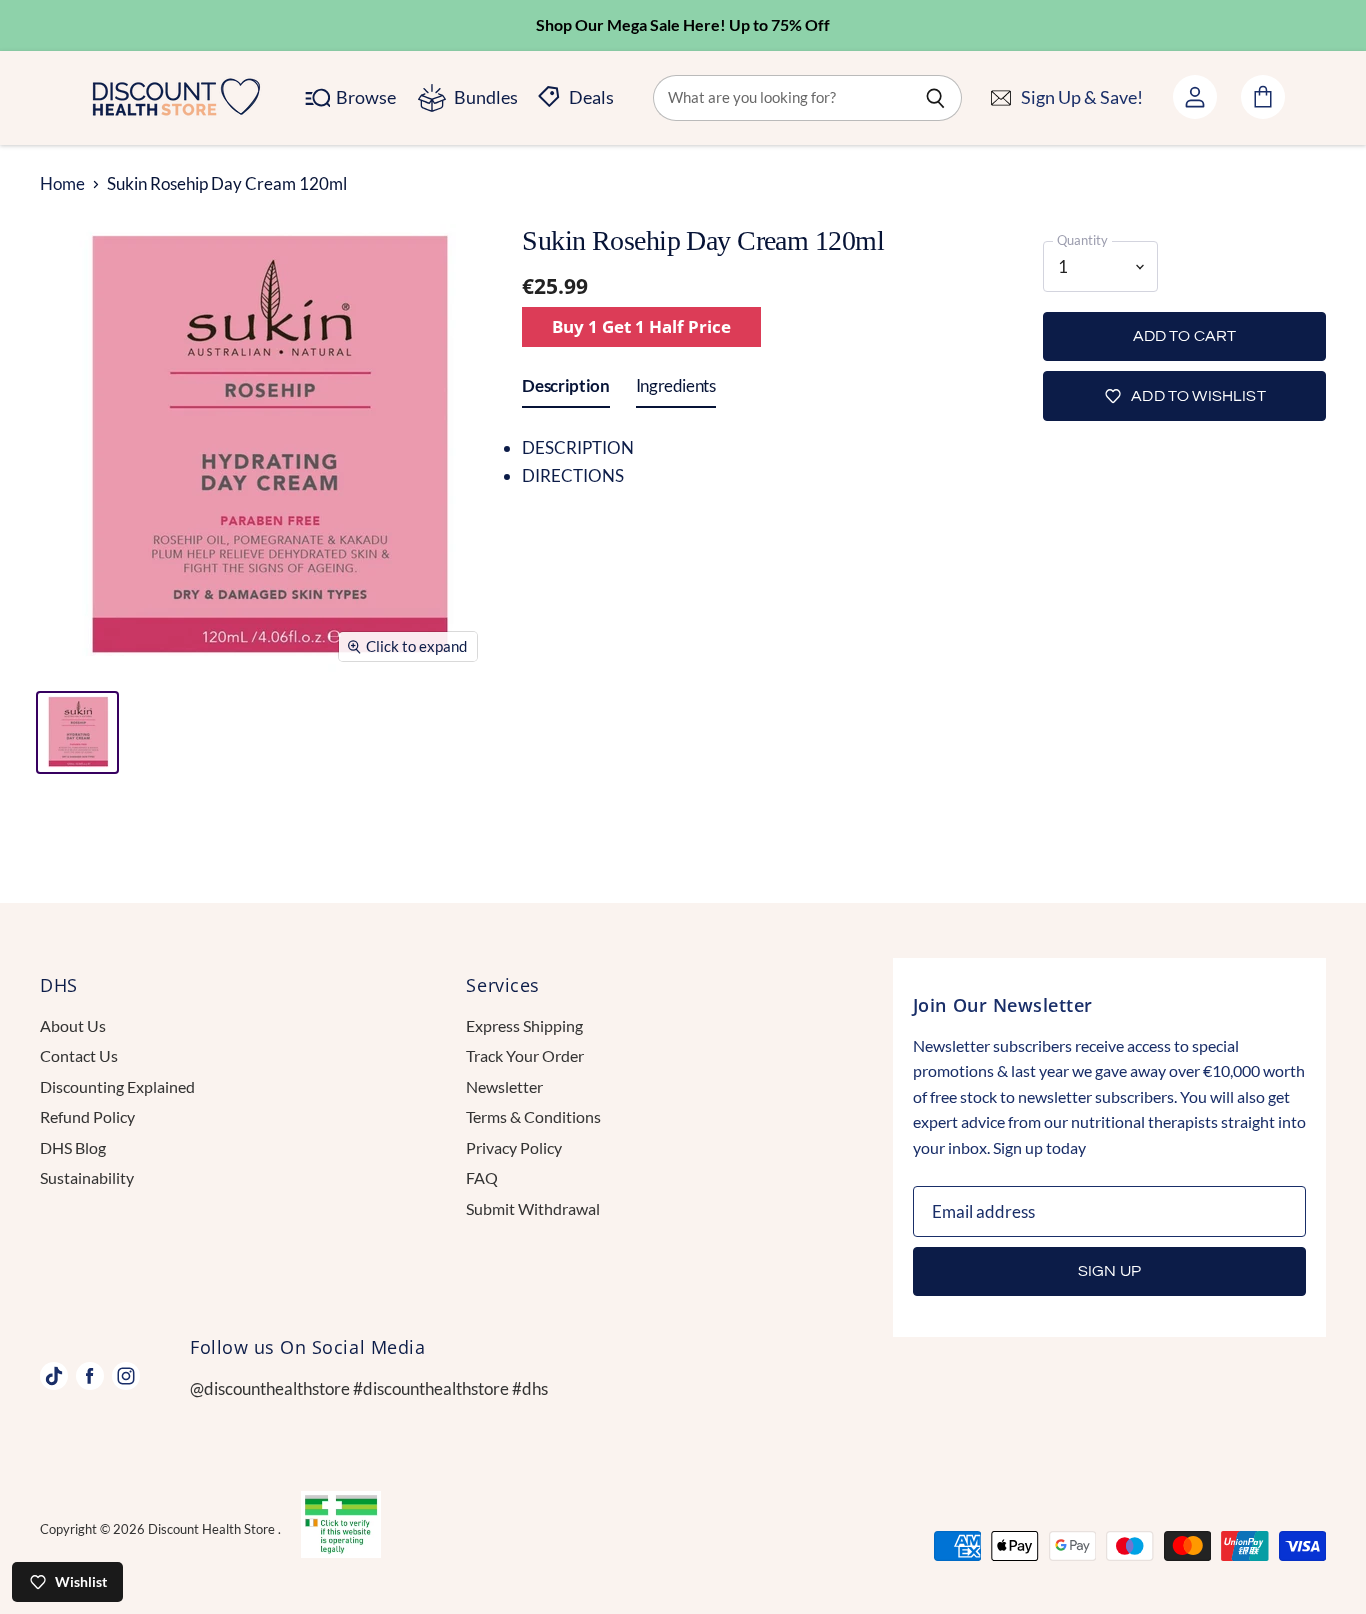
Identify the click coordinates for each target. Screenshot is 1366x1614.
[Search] (935, 98)
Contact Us (79, 1055)
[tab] (565, 390)
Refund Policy (87, 1116)
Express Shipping (524, 1025)
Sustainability (87, 1177)
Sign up (1109, 1271)
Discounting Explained (117, 1086)
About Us (73, 1025)
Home (62, 184)
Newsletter (504, 1086)
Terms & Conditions (533, 1116)
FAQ (482, 1177)
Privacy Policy (514, 1147)
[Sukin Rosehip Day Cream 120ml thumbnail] (77, 732)
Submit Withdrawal (533, 1208)
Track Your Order (525, 1055)
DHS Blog (73, 1147)
